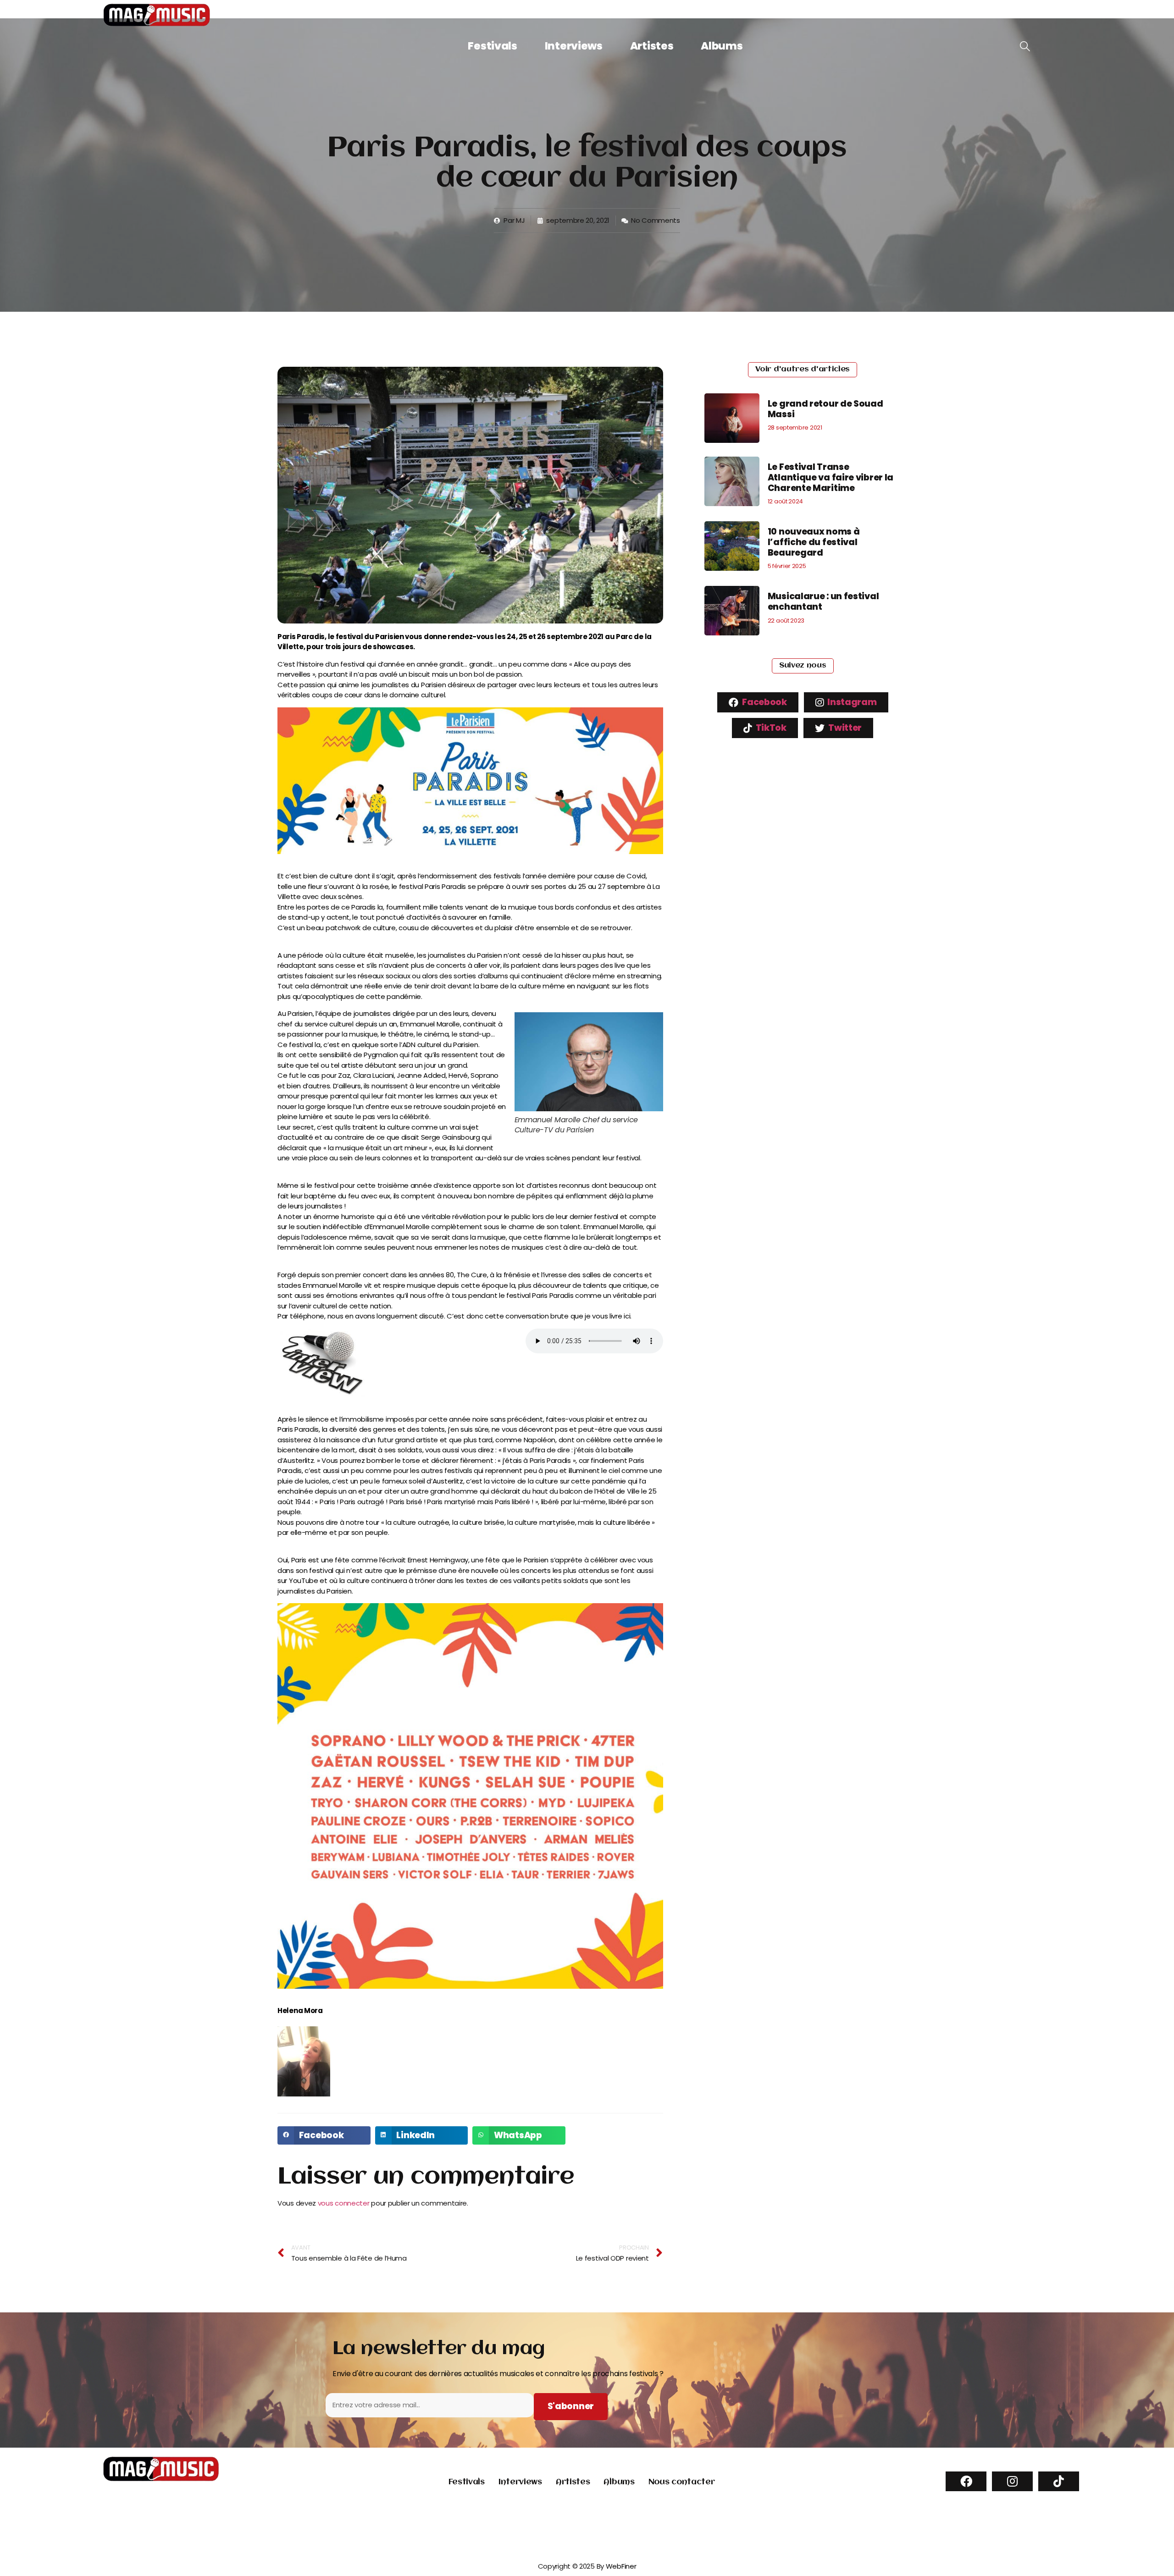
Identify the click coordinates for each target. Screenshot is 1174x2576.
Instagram (851, 702)
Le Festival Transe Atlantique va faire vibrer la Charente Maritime (831, 477)
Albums (722, 46)
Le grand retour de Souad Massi (825, 409)
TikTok (770, 728)
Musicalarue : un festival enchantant (823, 601)
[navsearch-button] (1025, 47)
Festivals (492, 46)
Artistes (652, 46)
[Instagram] (1012, 2481)
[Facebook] (966, 2481)
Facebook (764, 702)
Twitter (845, 728)
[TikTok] (1059, 2481)
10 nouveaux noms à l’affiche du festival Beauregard (814, 542)
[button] (324, 2135)
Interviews (574, 46)
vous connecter (344, 2203)
